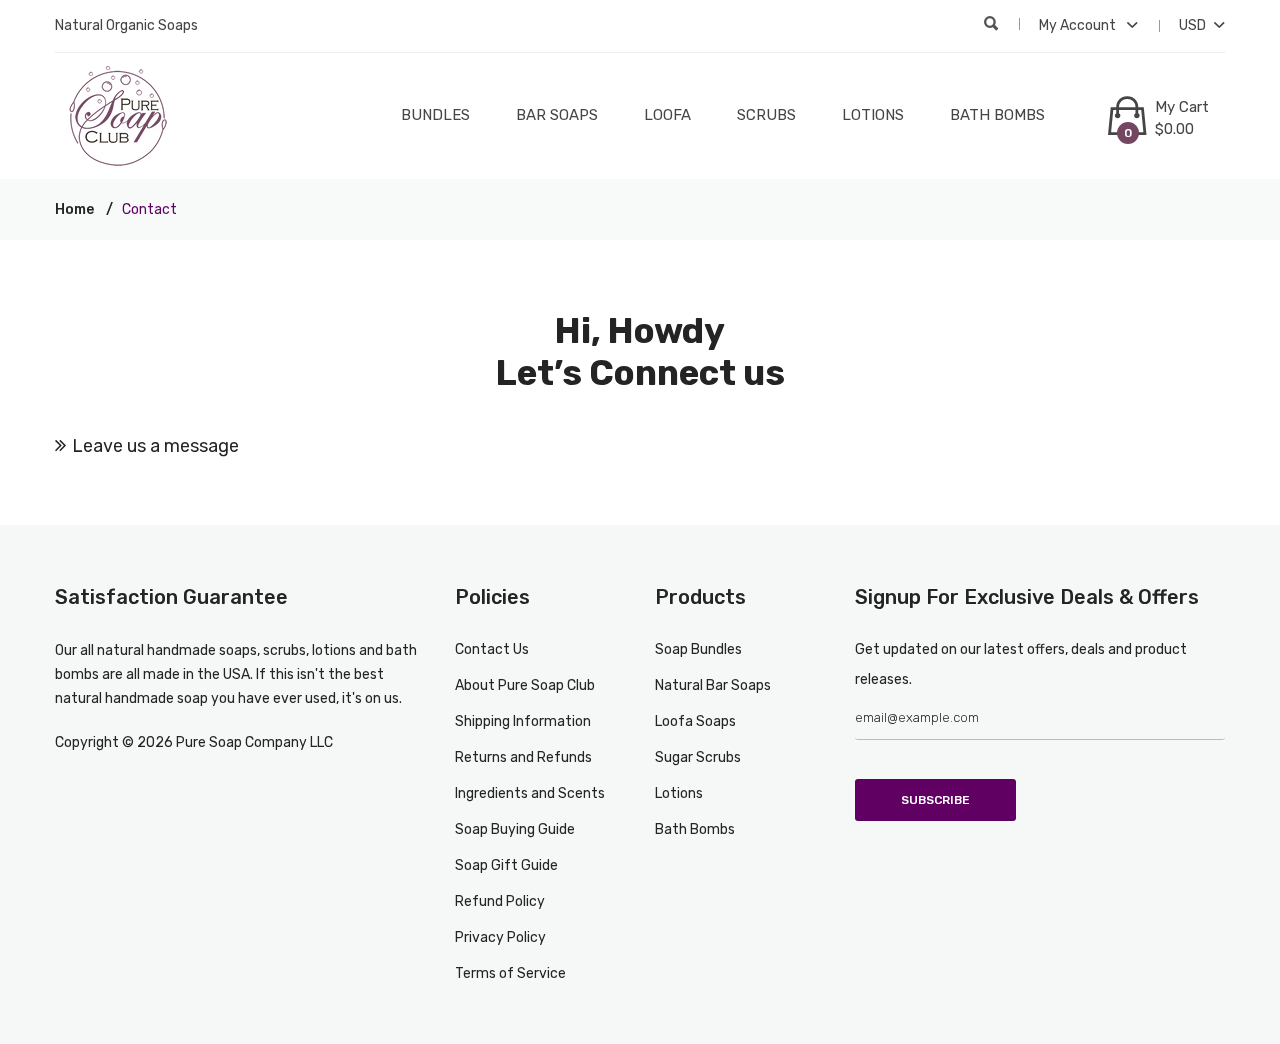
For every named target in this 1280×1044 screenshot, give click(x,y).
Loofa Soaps (695, 721)
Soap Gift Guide (506, 865)
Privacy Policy (500, 937)
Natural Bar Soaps (713, 685)
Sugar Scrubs (698, 757)
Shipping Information (523, 721)
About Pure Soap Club (525, 685)
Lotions (873, 115)
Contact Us (492, 649)
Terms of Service (510, 973)
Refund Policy (500, 901)
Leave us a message (155, 446)
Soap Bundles (698, 649)
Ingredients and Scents (530, 793)
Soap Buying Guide (515, 829)
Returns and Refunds (523, 757)
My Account (1079, 25)
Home (74, 209)
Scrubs (766, 115)
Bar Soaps (557, 115)
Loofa (667, 115)
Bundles (435, 115)
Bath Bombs (997, 115)
